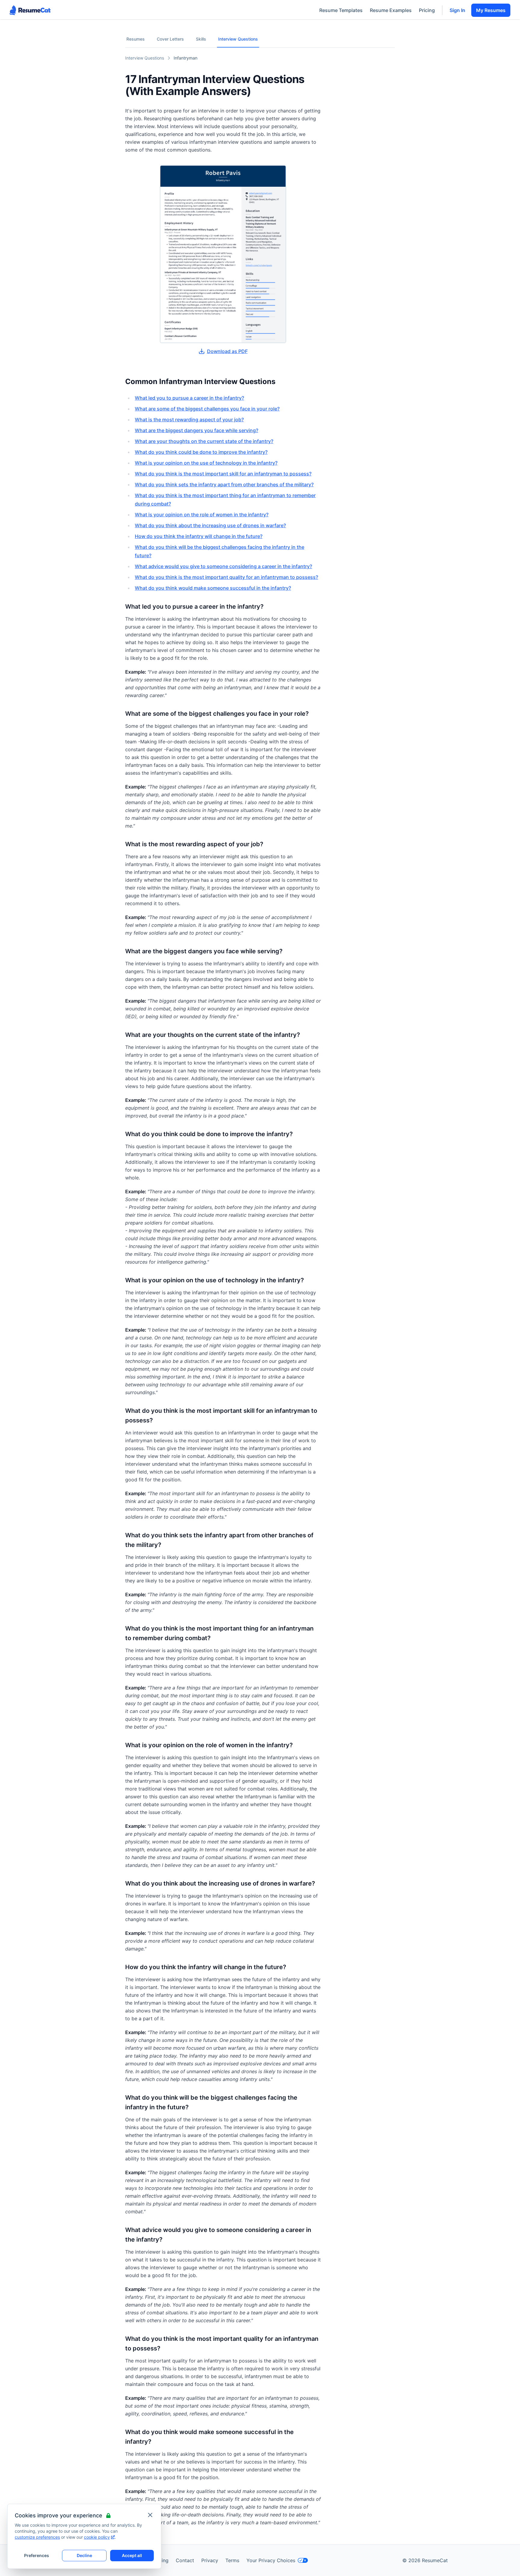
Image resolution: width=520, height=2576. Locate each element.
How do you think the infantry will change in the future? (199, 536)
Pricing (427, 10)
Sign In (457, 10)
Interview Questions (238, 39)
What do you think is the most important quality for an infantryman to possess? (226, 577)
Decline (84, 2555)
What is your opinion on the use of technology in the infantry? (206, 463)
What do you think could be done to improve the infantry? (201, 452)
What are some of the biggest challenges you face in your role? (207, 409)
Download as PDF (227, 351)
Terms (232, 2560)
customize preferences (37, 2537)
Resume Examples (391, 10)
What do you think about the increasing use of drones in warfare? (210, 525)
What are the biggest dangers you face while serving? (197, 430)
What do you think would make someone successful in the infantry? (213, 588)
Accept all (132, 2555)
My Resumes (491, 10)
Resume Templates (341, 10)
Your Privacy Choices (271, 2560)
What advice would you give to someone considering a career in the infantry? (223, 566)
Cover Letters (170, 39)
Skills (201, 39)
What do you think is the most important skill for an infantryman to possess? (223, 474)
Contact (185, 2560)
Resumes (136, 39)
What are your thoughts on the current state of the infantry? (204, 441)
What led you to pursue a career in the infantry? (189, 398)
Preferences (37, 2555)
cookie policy (97, 2537)
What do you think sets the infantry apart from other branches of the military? (224, 484)
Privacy (210, 2560)
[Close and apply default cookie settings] (150, 2515)
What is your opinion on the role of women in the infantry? (202, 515)
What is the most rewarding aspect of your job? (189, 420)
